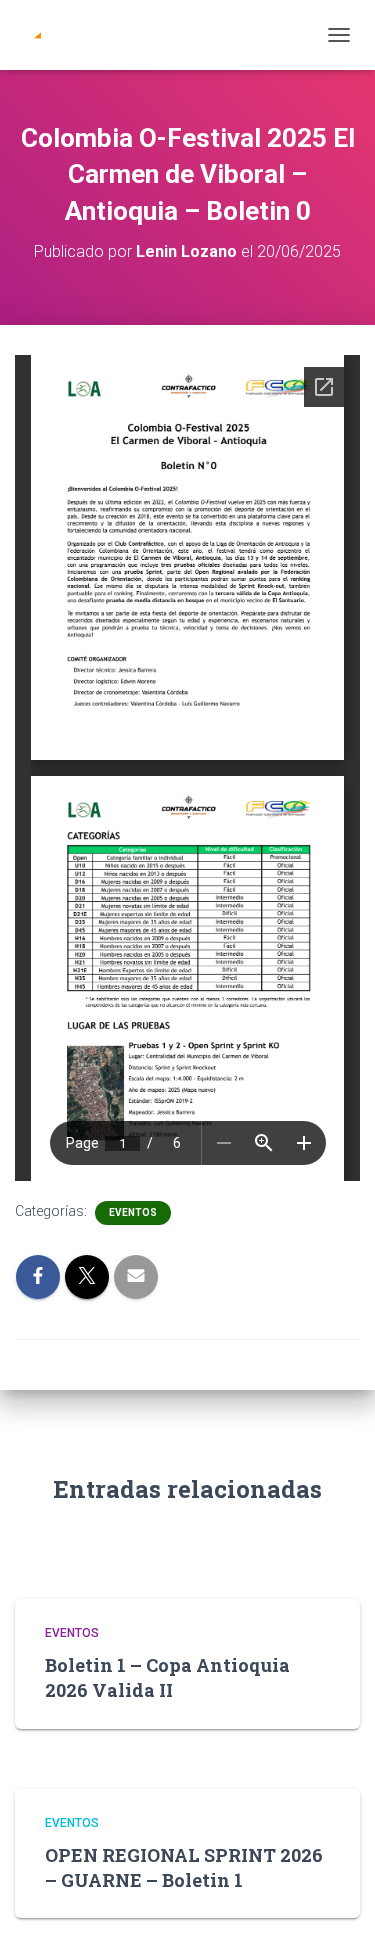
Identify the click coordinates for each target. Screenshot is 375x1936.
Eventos (133, 1212)
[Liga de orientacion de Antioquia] (60, 35)
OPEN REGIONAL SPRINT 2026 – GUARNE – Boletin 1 (184, 1867)
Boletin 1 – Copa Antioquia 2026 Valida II (167, 1677)
